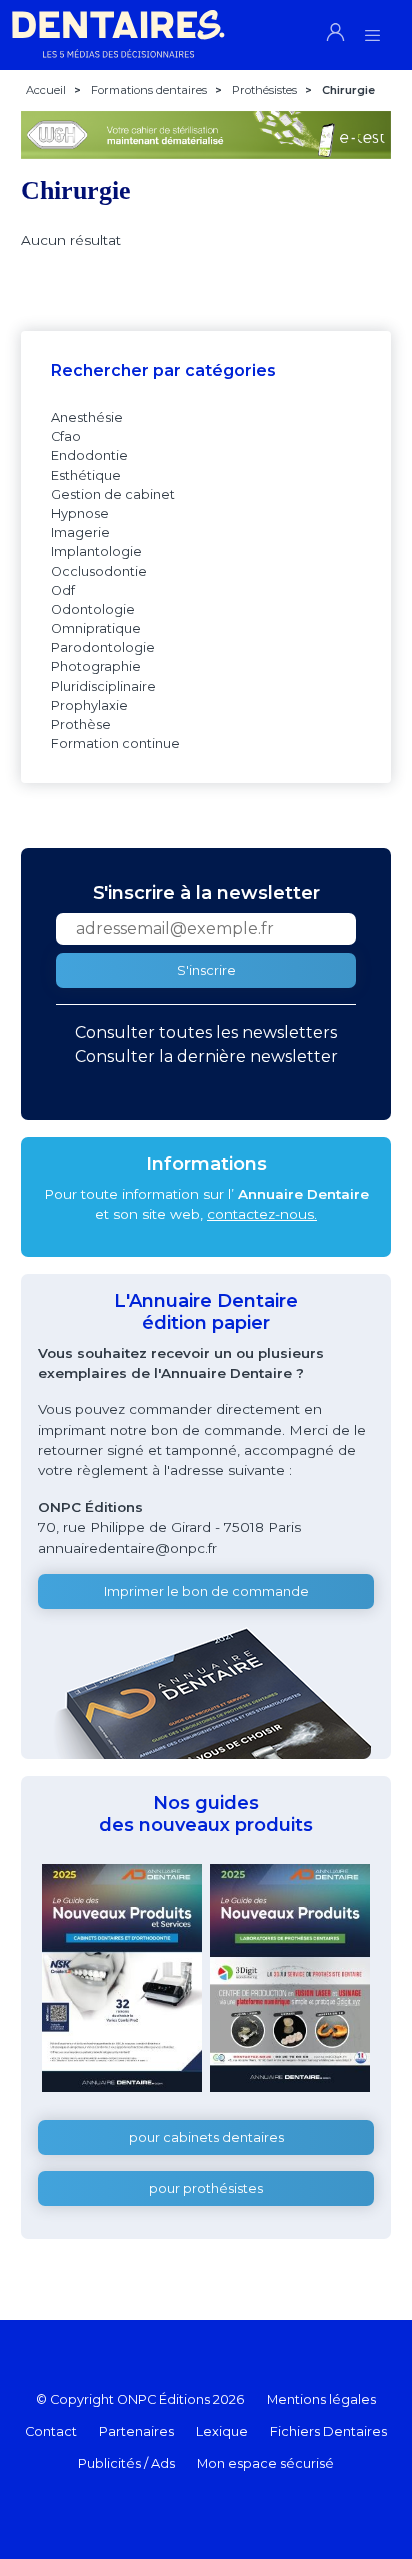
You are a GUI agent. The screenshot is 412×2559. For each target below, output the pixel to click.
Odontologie (93, 609)
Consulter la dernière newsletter (206, 1056)
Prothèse (81, 724)
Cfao (66, 436)
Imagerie (80, 532)
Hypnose (80, 513)
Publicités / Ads (126, 2463)
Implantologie (96, 551)
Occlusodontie (99, 571)
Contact (51, 2431)
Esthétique (86, 475)
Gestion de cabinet (113, 494)
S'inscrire (206, 970)
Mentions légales (321, 2399)
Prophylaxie (89, 705)
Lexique (222, 2431)
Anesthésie (87, 417)
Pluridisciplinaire (103, 686)
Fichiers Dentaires (328, 2431)
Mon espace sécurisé (265, 2463)
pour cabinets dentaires (206, 2137)
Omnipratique (96, 628)
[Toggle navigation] (372, 29)
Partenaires (136, 2431)
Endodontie (89, 455)
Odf (63, 590)
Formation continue (115, 743)
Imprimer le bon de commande (206, 1591)
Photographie (96, 666)
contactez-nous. (262, 1214)
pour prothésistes (206, 2188)
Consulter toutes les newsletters (206, 1032)
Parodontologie (103, 647)
